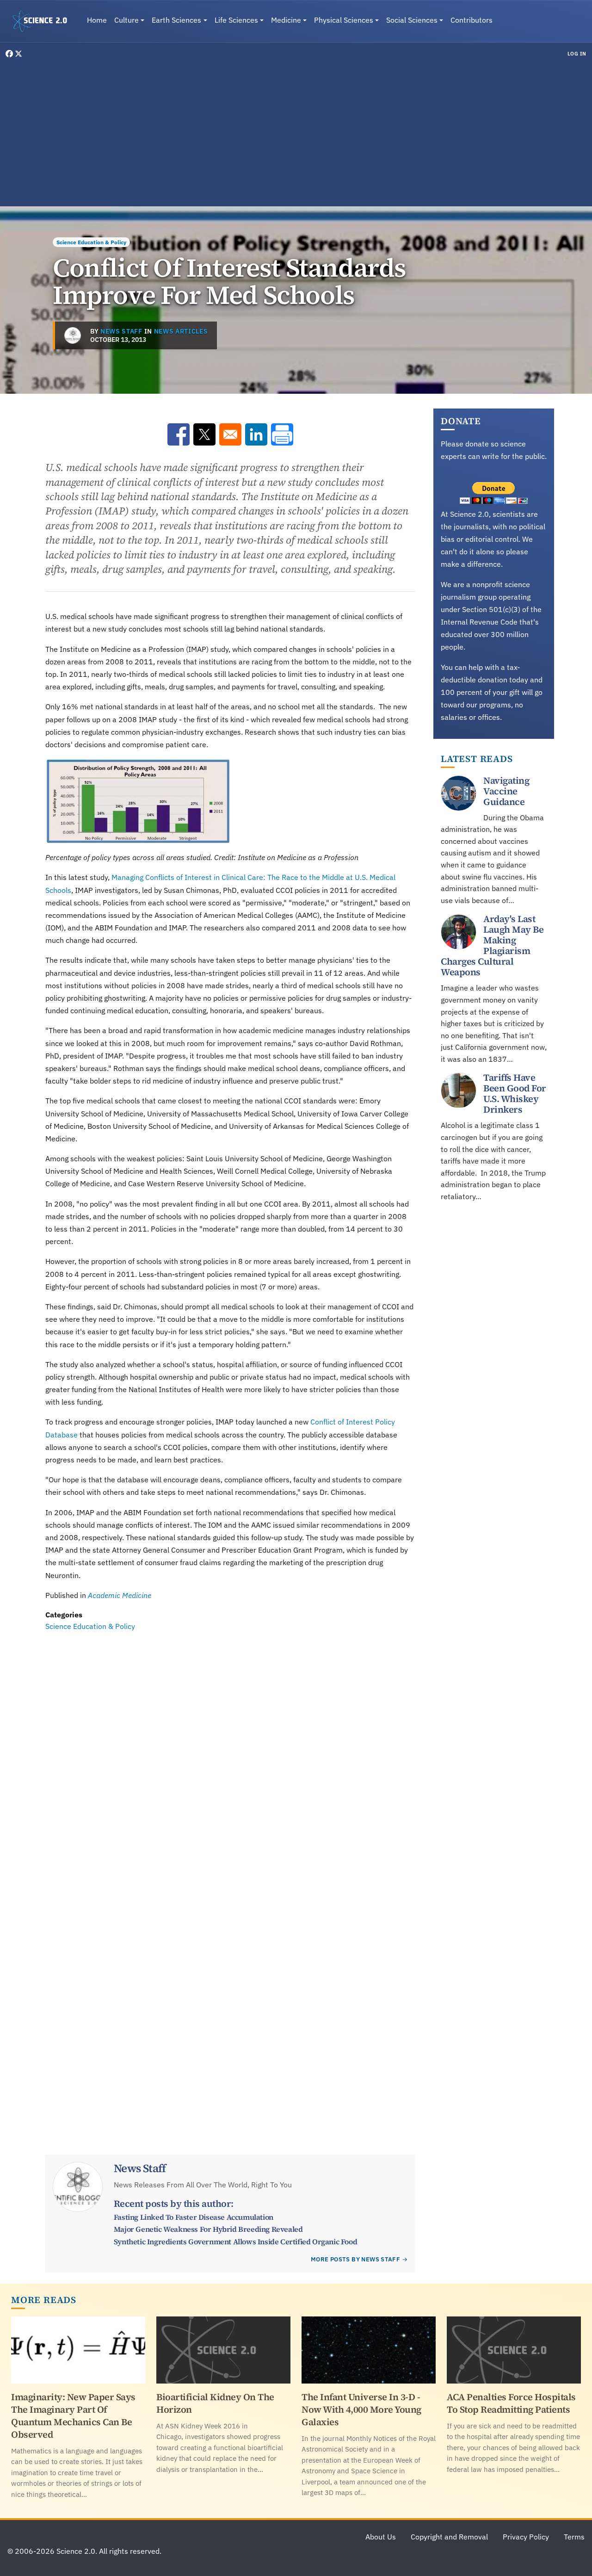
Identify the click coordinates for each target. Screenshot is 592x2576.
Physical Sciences (344, 20)
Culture (126, 20)
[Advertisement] (296, 131)
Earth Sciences (176, 20)
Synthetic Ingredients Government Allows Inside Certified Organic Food (235, 2242)
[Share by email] (230, 434)
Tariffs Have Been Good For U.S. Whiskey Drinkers (515, 1094)
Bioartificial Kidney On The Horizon (215, 2403)
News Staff (121, 331)
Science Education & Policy (91, 242)
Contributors (472, 20)
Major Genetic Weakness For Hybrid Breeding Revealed (208, 2229)
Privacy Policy (526, 2537)
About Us (381, 2537)
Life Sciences (236, 20)
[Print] (282, 434)
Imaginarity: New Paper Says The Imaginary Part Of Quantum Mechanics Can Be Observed (73, 2416)
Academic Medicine (120, 1595)
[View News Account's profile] (73, 335)
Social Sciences (412, 20)
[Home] (43, 21)
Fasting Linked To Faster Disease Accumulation (194, 2217)
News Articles (181, 331)
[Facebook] (10, 54)
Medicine (286, 20)
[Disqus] (230, 1760)
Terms (574, 2537)
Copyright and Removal (449, 2537)
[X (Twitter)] (18, 54)
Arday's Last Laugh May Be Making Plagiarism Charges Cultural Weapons (492, 946)
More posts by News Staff (355, 2259)
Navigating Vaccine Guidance (506, 791)
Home (97, 20)
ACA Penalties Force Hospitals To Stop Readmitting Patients (511, 2403)
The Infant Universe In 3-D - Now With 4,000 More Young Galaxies (361, 2409)
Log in (577, 54)
